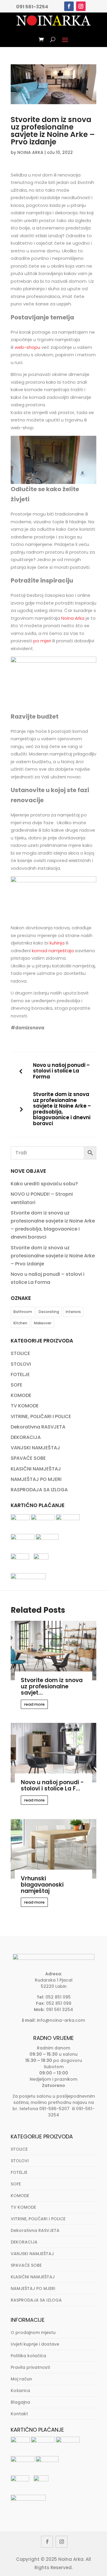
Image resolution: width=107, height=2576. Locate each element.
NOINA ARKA (30, 152)
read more (34, 1704)
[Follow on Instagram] (81, 6)
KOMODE (21, 1395)
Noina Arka (73, 618)
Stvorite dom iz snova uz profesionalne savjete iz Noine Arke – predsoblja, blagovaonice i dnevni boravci (62, 1109)
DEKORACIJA (26, 1437)
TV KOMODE (25, 1406)
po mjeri (42, 641)
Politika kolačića (28, 2356)
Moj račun (21, 2379)
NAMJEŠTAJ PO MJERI (36, 1479)
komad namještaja (53, 951)
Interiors (73, 1312)
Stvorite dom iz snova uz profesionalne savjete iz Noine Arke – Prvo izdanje (53, 1256)
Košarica (20, 2391)
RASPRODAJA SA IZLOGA (39, 1490)
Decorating (49, 1312)
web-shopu (27, 347)
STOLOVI (21, 1364)
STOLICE (20, 1353)
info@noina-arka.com (61, 2020)
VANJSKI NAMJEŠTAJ (35, 1448)
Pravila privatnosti (30, 2367)
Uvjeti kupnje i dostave (35, 2344)
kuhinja (57, 943)
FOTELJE (20, 1374)
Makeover (43, 1323)
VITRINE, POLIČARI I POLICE (41, 1416)
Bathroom (23, 1312)
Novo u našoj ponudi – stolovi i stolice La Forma (61, 1071)
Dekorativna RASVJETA (38, 1427)
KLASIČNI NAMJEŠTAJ (36, 1469)
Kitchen (20, 1323)
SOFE (16, 1385)
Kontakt (19, 2414)
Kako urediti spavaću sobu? (44, 1184)
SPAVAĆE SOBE (28, 1458)
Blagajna (20, 2402)
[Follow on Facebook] (69, 6)
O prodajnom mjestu (33, 2333)
